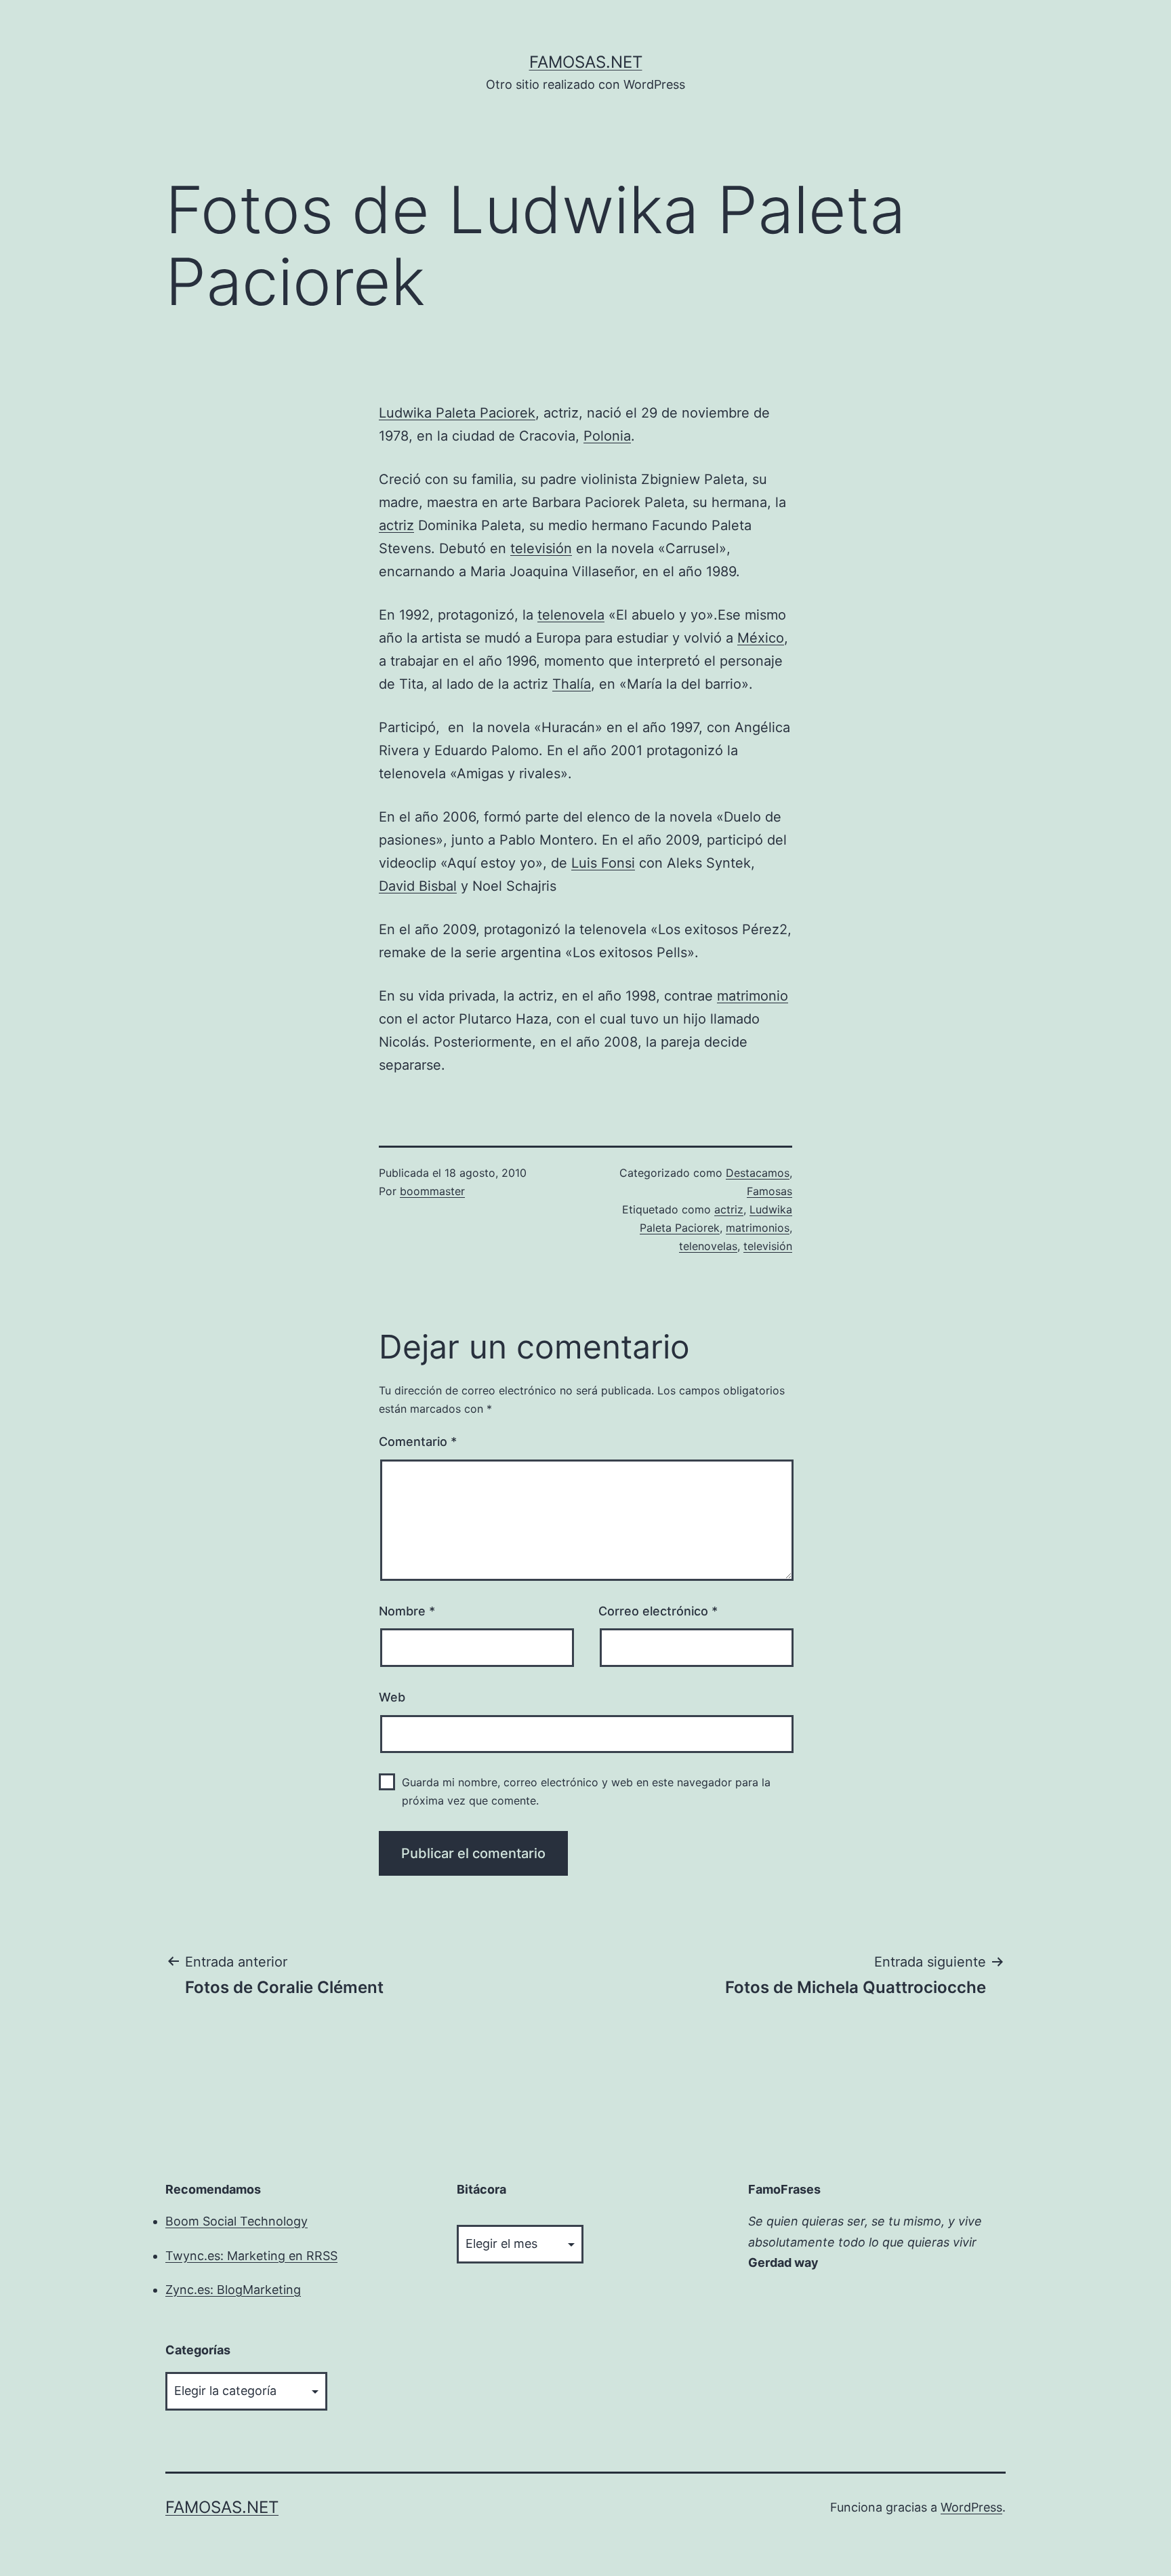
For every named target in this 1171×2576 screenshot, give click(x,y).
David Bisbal (418, 886)
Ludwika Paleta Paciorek (457, 413)
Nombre (407, 1611)
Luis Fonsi (603, 863)
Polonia (607, 436)
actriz (396, 525)
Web (392, 1697)
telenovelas (708, 1246)
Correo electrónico (658, 1611)
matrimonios (758, 1228)
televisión (541, 548)
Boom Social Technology (237, 2221)
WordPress (971, 2507)
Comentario (418, 1442)
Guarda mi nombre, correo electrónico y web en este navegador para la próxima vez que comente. (586, 1791)
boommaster (432, 1191)
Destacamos (758, 1173)
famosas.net (586, 62)
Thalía (572, 684)
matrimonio (753, 996)
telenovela (571, 615)
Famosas (769, 1191)
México (761, 638)
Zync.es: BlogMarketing (233, 2290)
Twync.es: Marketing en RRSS (251, 2256)
